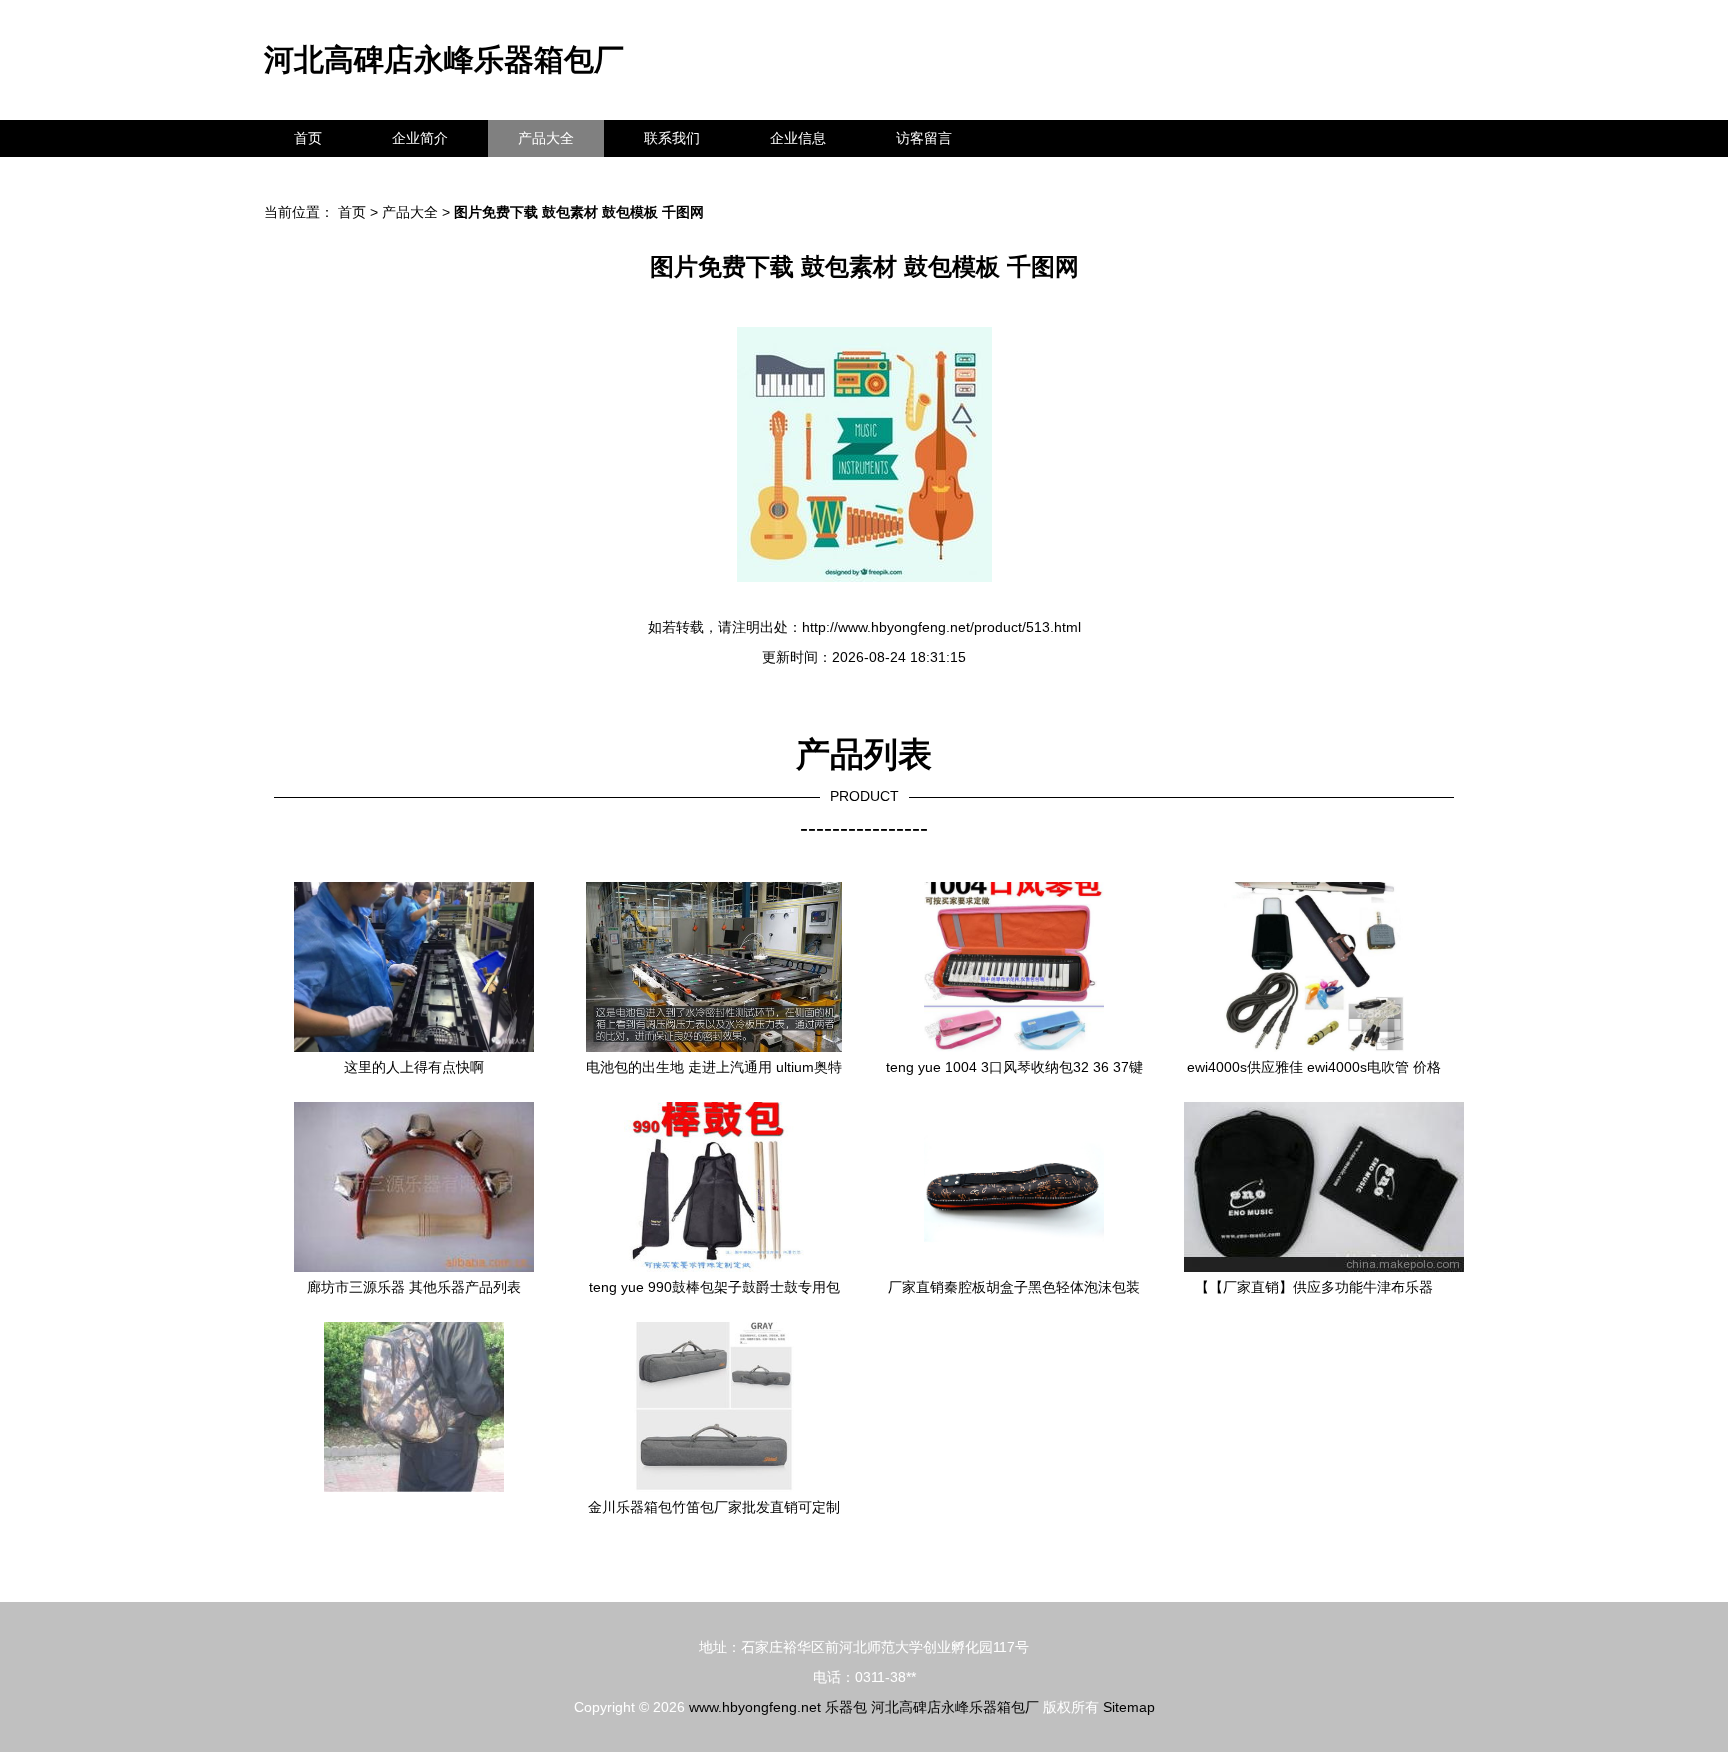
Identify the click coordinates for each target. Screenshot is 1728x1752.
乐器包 (846, 1707)
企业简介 (420, 138)
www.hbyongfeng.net (755, 1707)
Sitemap (1129, 1707)
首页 (308, 138)
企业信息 (798, 138)
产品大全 (546, 138)
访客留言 (924, 138)
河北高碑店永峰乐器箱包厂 (444, 59)
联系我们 (672, 138)
